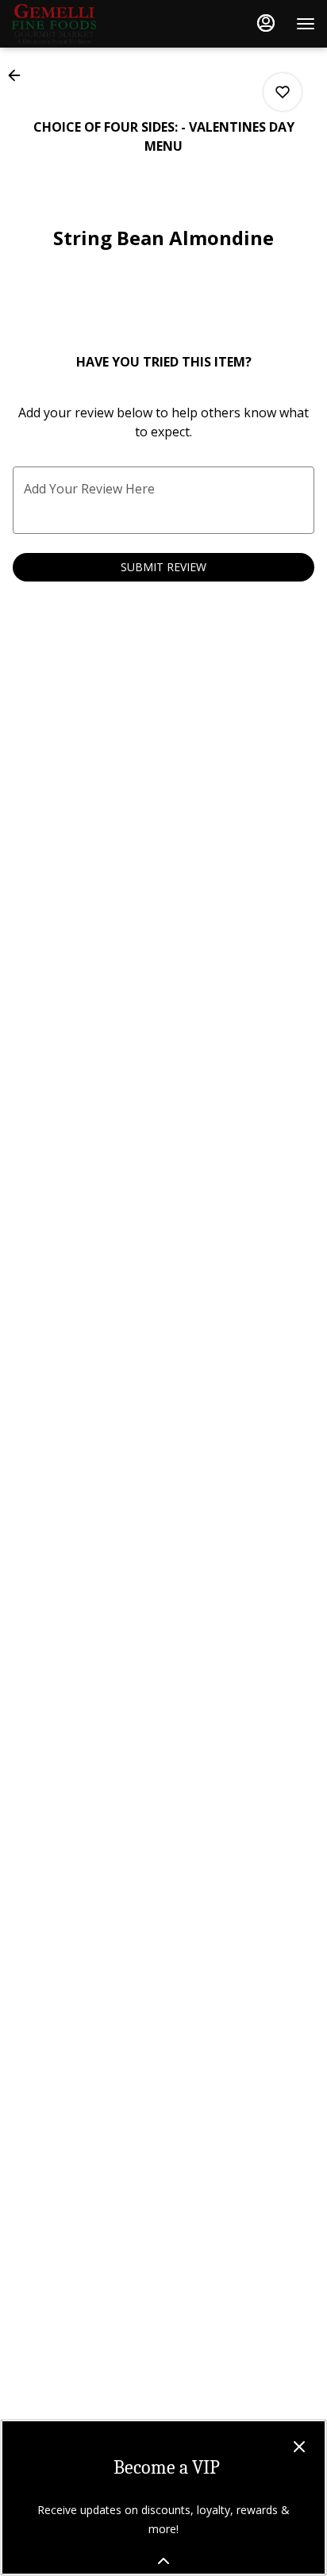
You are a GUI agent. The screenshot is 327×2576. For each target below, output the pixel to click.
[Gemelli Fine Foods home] (83, 24)
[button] (19, 75)
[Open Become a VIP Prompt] (163, 2561)
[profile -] (266, 23)
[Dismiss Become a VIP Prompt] (299, 2447)
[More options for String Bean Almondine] (283, 92)
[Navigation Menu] (306, 24)
